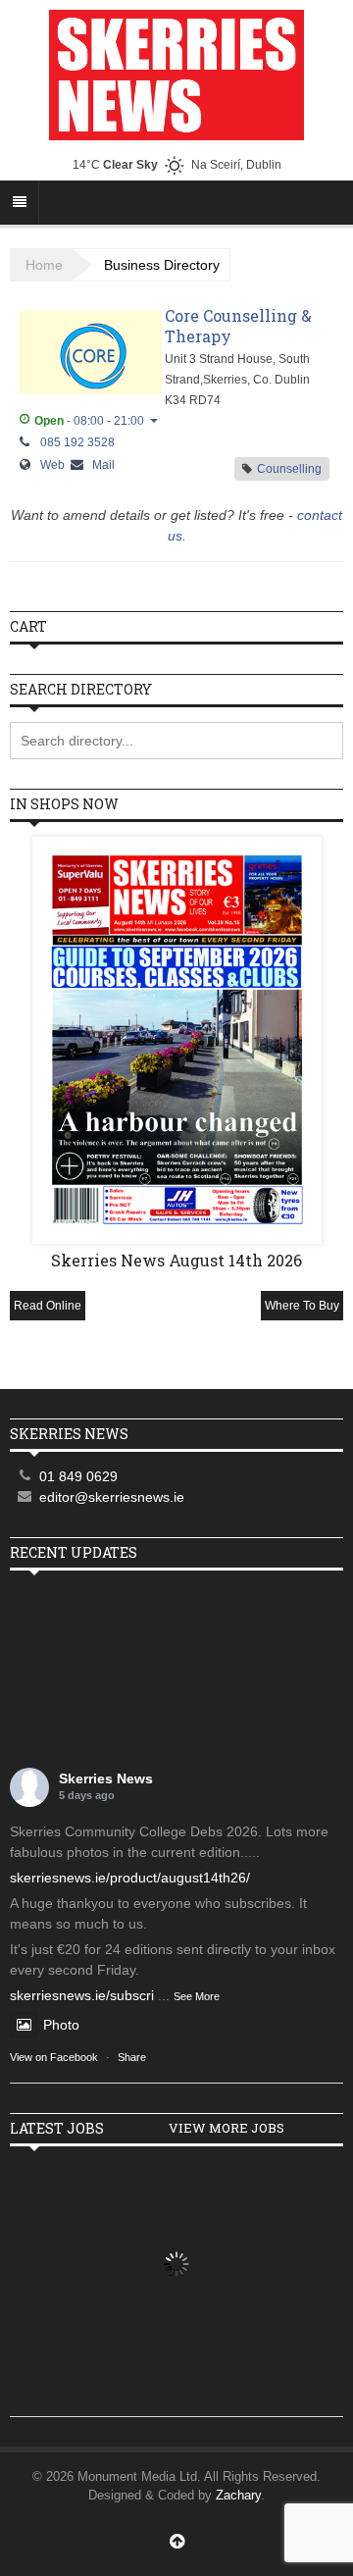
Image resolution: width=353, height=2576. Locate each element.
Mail (103, 465)
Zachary (238, 2495)
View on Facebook (54, 2057)
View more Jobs (227, 2128)
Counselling (289, 469)
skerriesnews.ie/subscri (82, 1995)
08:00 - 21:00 (109, 421)
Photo (61, 2025)
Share (132, 2057)
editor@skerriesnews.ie (112, 1497)
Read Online (48, 1306)
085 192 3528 (77, 441)
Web (52, 465)
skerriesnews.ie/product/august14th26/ (130, 1878)
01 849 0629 (78, 1476)
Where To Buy (302, 1306)
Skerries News (106, 1778)
